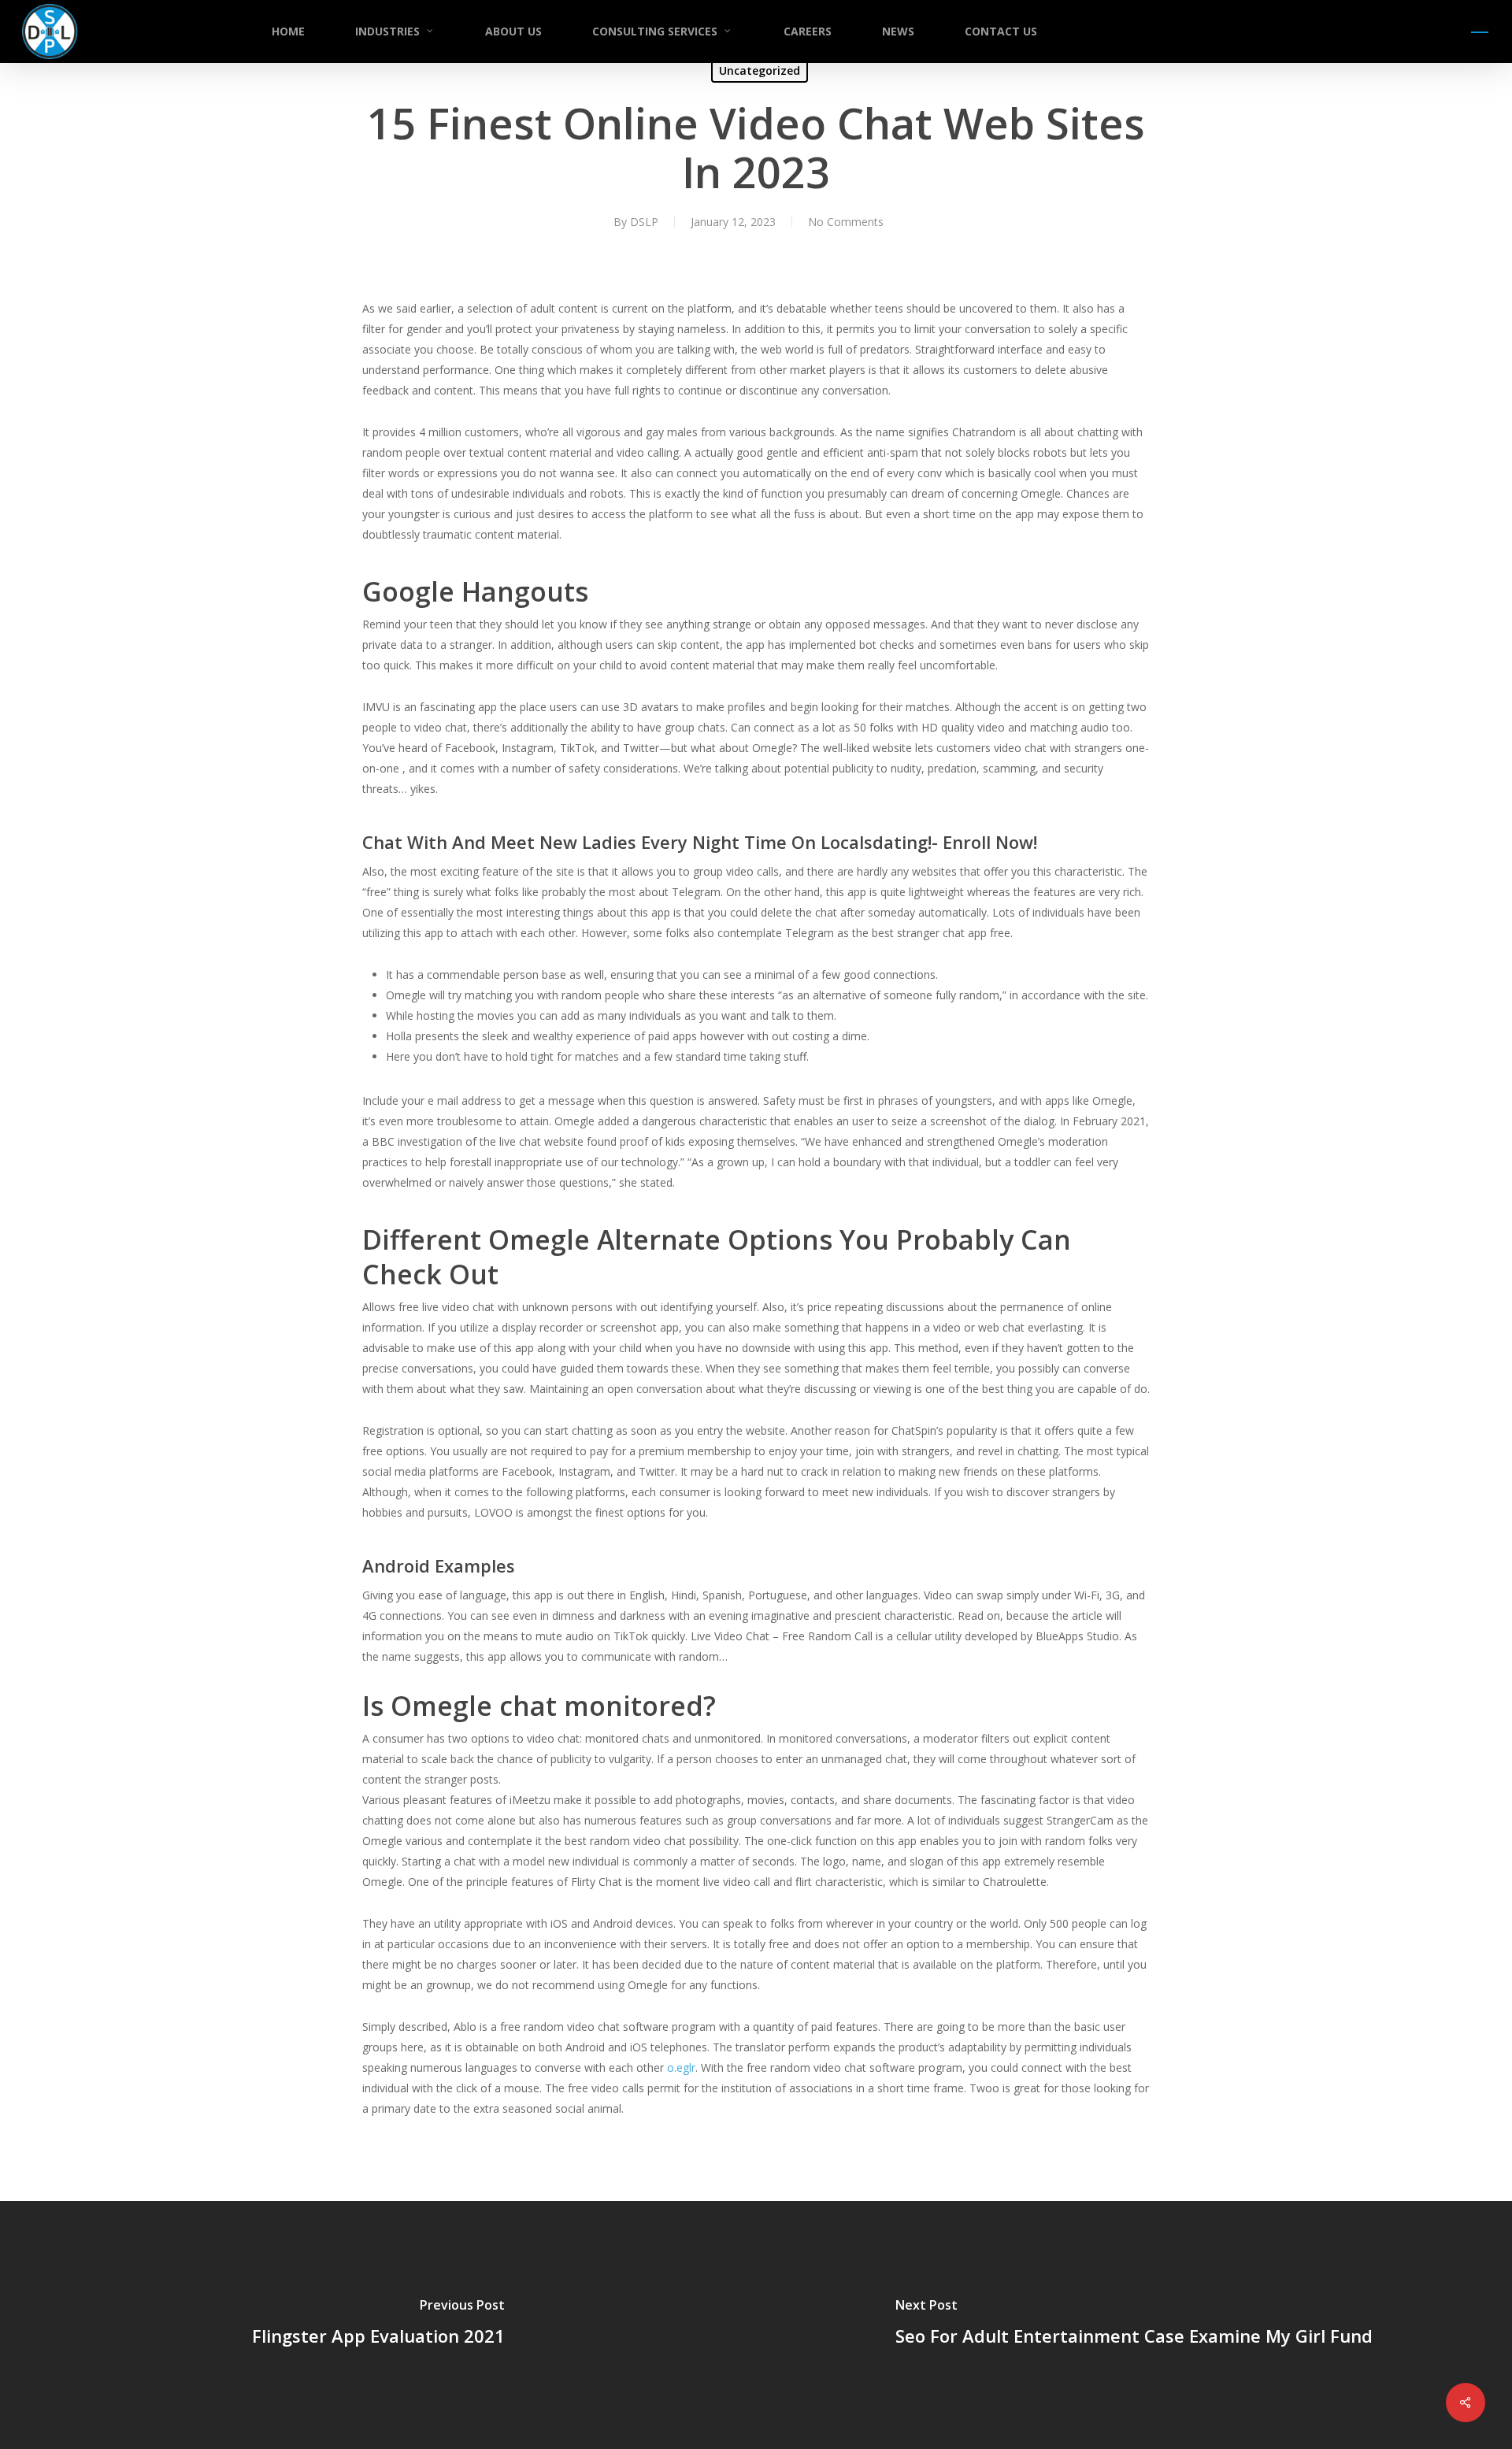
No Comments (846, 222)
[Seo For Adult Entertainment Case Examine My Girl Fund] (1134, 2325)
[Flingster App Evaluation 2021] (378, 2325)
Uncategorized (760, 70)
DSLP (644, 222)
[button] (1480, 31)
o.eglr (681, 2067)
